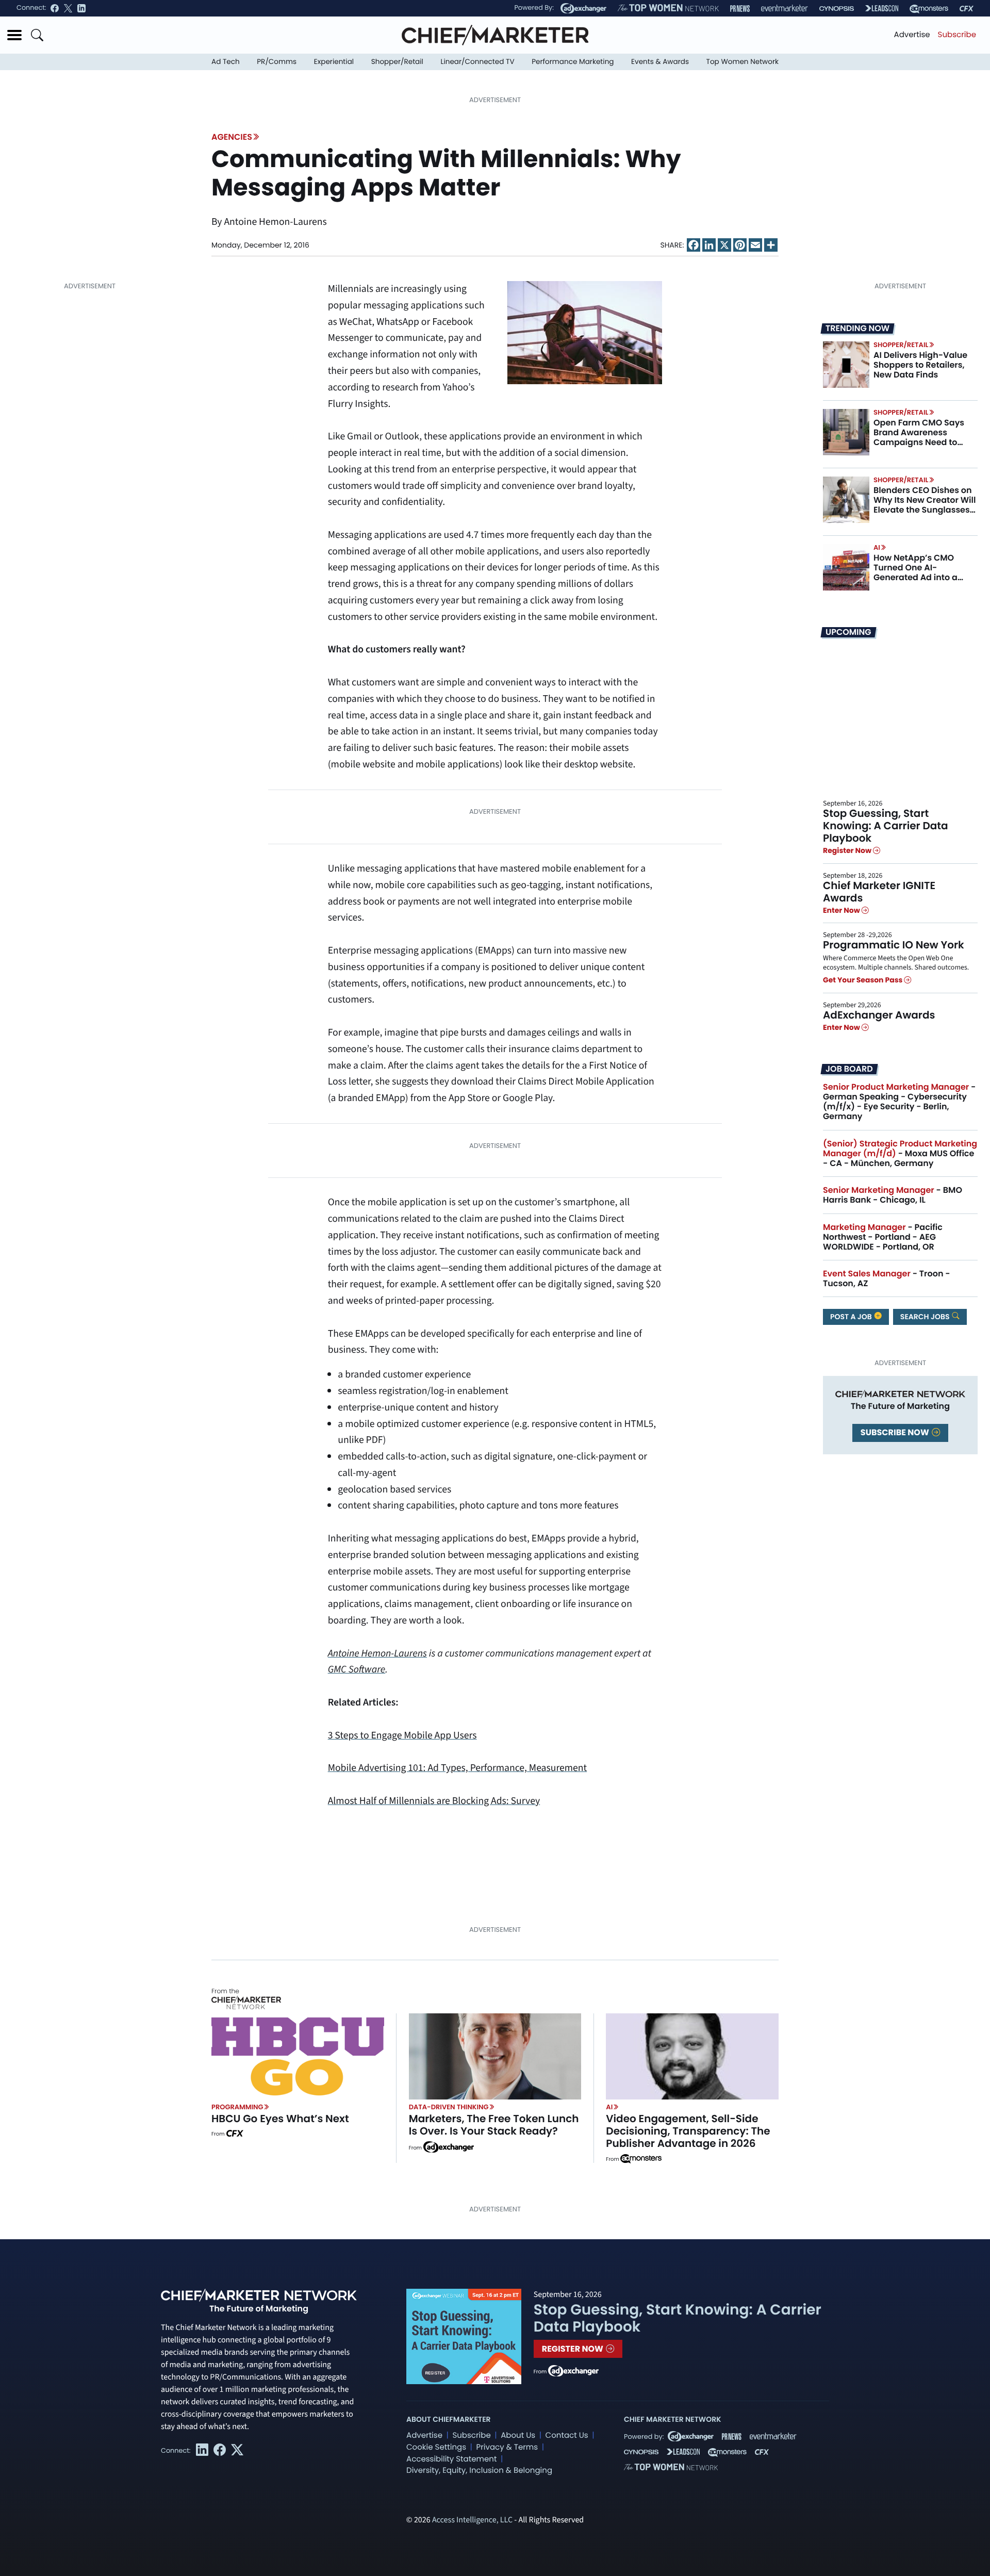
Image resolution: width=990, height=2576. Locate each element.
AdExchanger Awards (879, 1015)
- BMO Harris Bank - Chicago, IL (893, 1195)
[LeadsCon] (882, 8)
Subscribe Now (896, 1432)
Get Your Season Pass (863, 980)
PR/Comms (277, 62)
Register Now (848, 851)
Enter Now (842, 910)
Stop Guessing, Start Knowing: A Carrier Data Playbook (886, 826)
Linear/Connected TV (478, 62)
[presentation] (846, 365)
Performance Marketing (573, 62)
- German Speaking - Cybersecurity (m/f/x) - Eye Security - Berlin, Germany (899, 1102)
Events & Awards (660, 62)
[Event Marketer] (785, 9)
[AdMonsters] (929, 9)
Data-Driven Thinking (449, 2107)
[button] (14, 35)
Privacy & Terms (507, 2447)
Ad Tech (226, 62)
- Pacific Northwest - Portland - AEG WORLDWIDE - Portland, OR (883, 1237)
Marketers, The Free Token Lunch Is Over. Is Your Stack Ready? (494, 2125)
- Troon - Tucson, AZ (887, 1278)
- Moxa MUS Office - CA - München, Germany (900, 1153)
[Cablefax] (967, 9)
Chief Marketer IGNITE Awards (879, 892)
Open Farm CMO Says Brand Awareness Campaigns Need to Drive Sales (919, 438)
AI (877, 547)
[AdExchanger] (583, 8)
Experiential (334, 62)
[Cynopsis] (837, 9)
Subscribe (957, 35)
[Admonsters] (641, 2159)
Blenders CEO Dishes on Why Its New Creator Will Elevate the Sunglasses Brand (925, 505)
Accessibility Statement (451, 2459)
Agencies (232, 137)
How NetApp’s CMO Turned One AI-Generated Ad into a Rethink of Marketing (917, 573)
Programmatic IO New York (894, 945)
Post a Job (852, 1317)
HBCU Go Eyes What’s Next (280, 2119)
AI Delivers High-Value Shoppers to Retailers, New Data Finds (920, 365)
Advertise (912, 35)
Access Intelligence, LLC (472, 2520)
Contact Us (567, 2435)
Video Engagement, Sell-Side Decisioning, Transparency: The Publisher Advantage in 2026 (688, 2131)
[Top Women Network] (668, 8)
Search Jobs (926, 1317)
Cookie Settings (436, 2447)
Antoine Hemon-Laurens (377, 1653)
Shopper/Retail (397, 62)
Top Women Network (742, 62)
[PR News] (740, 9)
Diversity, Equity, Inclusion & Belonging (479, 2471)
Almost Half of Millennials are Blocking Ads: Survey (434, 1801)
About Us (518, 2435)
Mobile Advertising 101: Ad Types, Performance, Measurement (458, 1768)
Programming (237, 2107)
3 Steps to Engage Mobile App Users (402, 1735)
